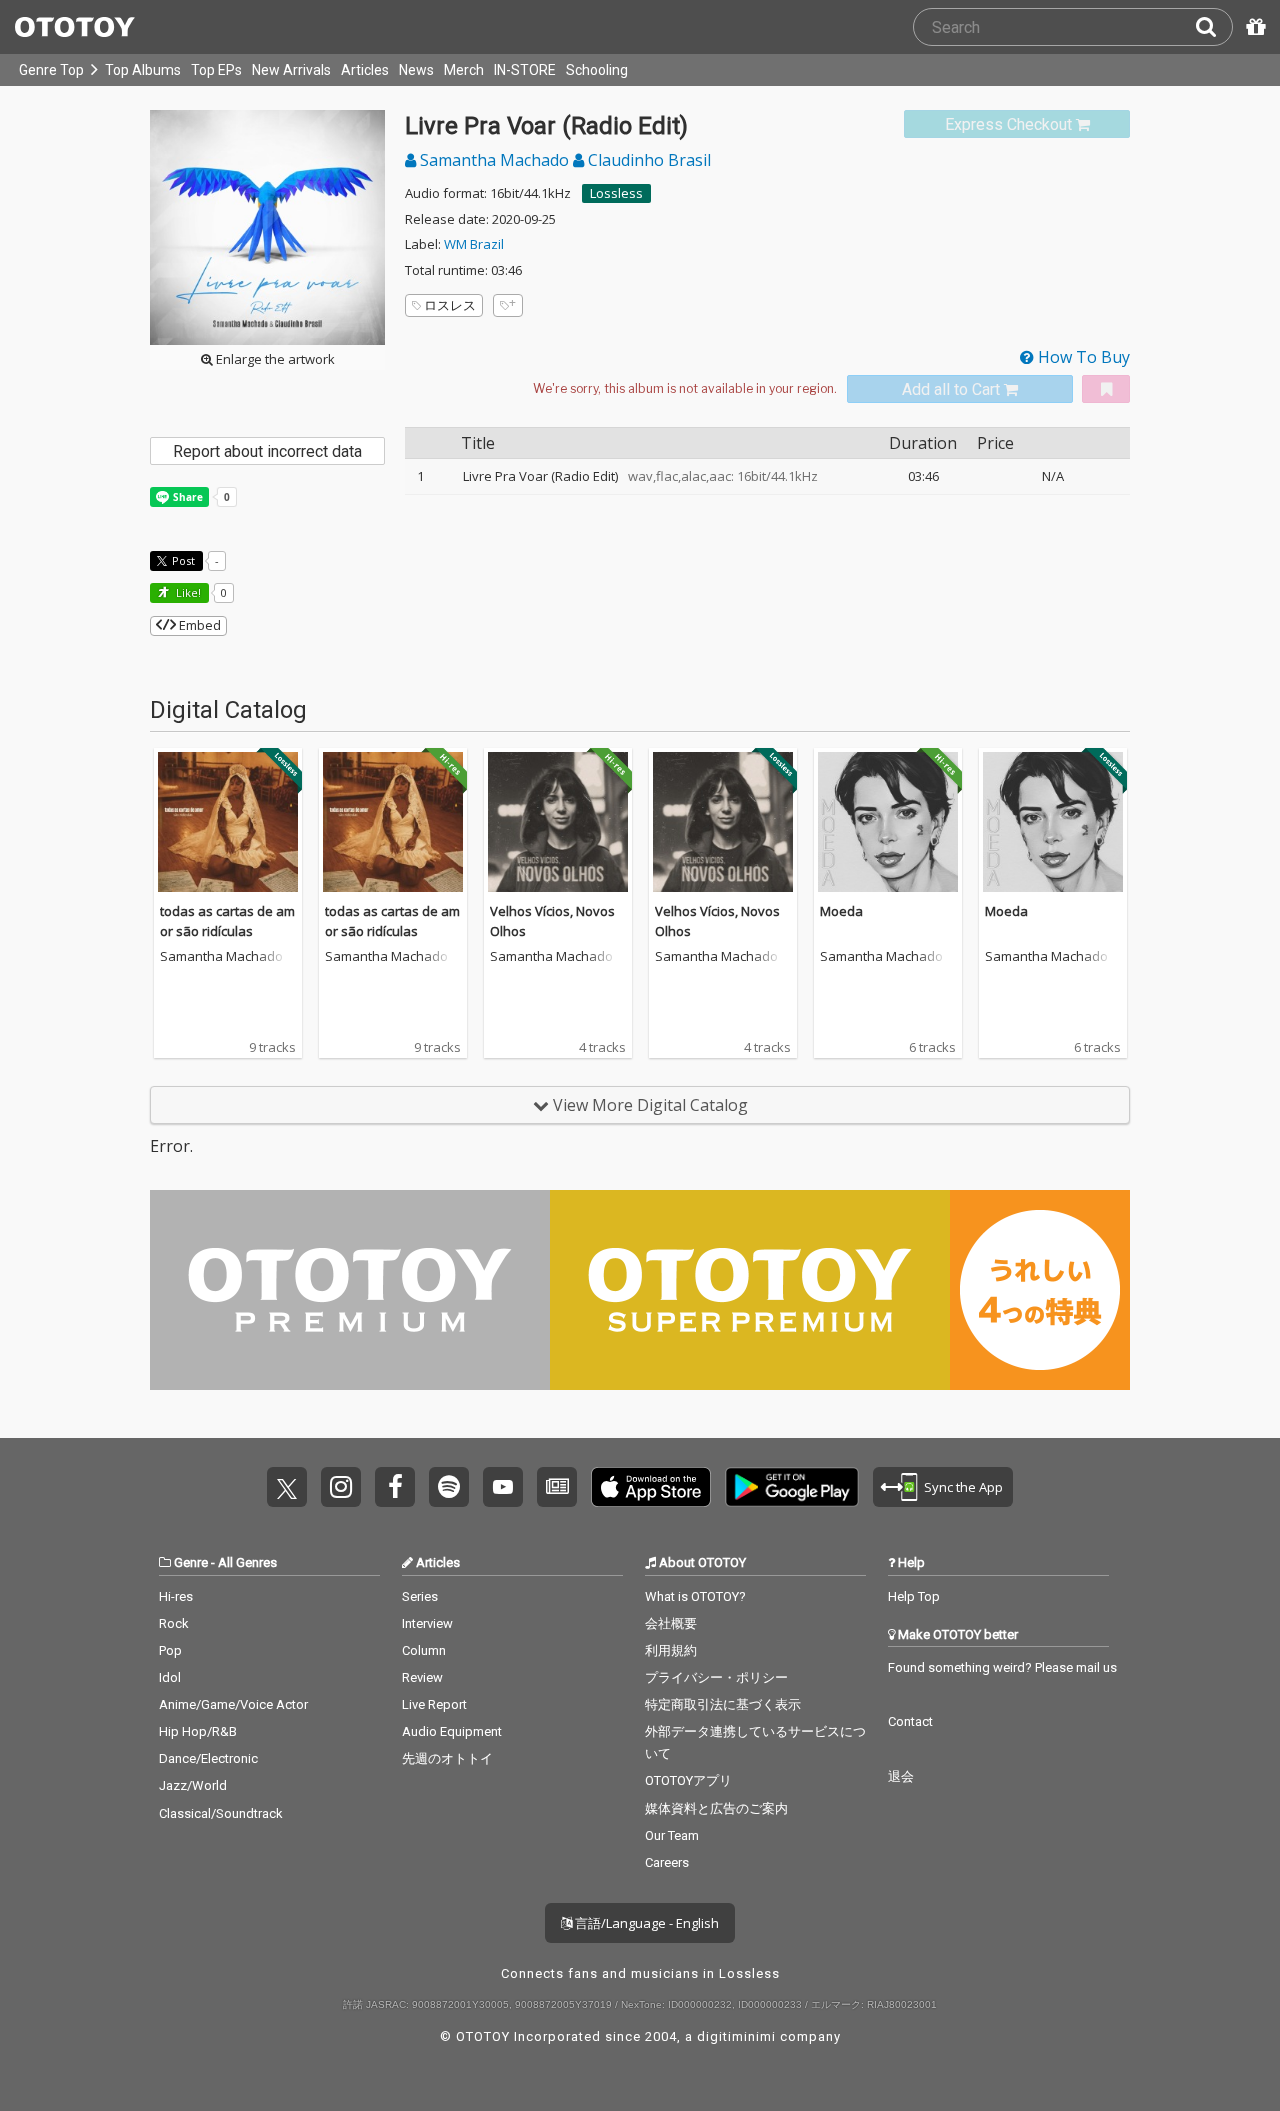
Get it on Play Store (792, 1487)
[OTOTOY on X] (287, 1487)
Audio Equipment (452, 1731)
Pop (170, 1650)
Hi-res (176, 1596)
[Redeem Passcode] (1253, 27)
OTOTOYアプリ (688, 1780)
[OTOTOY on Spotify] (449, 1487)
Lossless (616, 193)
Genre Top (51, 70)
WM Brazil (474, 244)
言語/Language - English (645, 1923)
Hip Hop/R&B (198, 1731)
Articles (365, 70)
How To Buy (1082, 357)
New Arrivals (291, 70)
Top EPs (216, 70)
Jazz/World (193, 1785)
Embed (198, 625)
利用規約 (671, 1650)
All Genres (247, 1562)
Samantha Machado (494, 160)
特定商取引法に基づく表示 (723, 1704)
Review (422, 1677)
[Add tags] (508, 305)
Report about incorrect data (267, 451)
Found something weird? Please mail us (1002, 1667)
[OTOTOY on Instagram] (341, 1487)
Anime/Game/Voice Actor (233, 1704)
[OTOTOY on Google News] (557, 1487)
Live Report (434, 1704)
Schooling (597, 70)
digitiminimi (736, 2036)
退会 (901, 1776)
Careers (667, 1862)
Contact (910, 1721)
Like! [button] (187, 592)
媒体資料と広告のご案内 (716, 1808)
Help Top (914, 1596)
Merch (464, 70)
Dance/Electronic (208, 1758)
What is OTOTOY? (695, 1596)
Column (424, 1650)
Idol (170, 1677)
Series (420, 1596)
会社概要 (671, 1623)
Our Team (672, 1835)
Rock (174, 1623)
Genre (191, 1562)
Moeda (841, 911)
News (416, 70)
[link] (1017, 124)
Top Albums (143, 70)
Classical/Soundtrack (221, 1813)
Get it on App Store (651, 1487)
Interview (427, 1623)
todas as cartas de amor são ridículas (227, 921)
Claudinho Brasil (647, 160)
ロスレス (450, 305)
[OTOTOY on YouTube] (503, 1487)
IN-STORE (525, 70)
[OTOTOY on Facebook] (395, 1487)
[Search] (1214, 27)
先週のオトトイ (447, 1758)
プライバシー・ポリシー (716, 1677)
